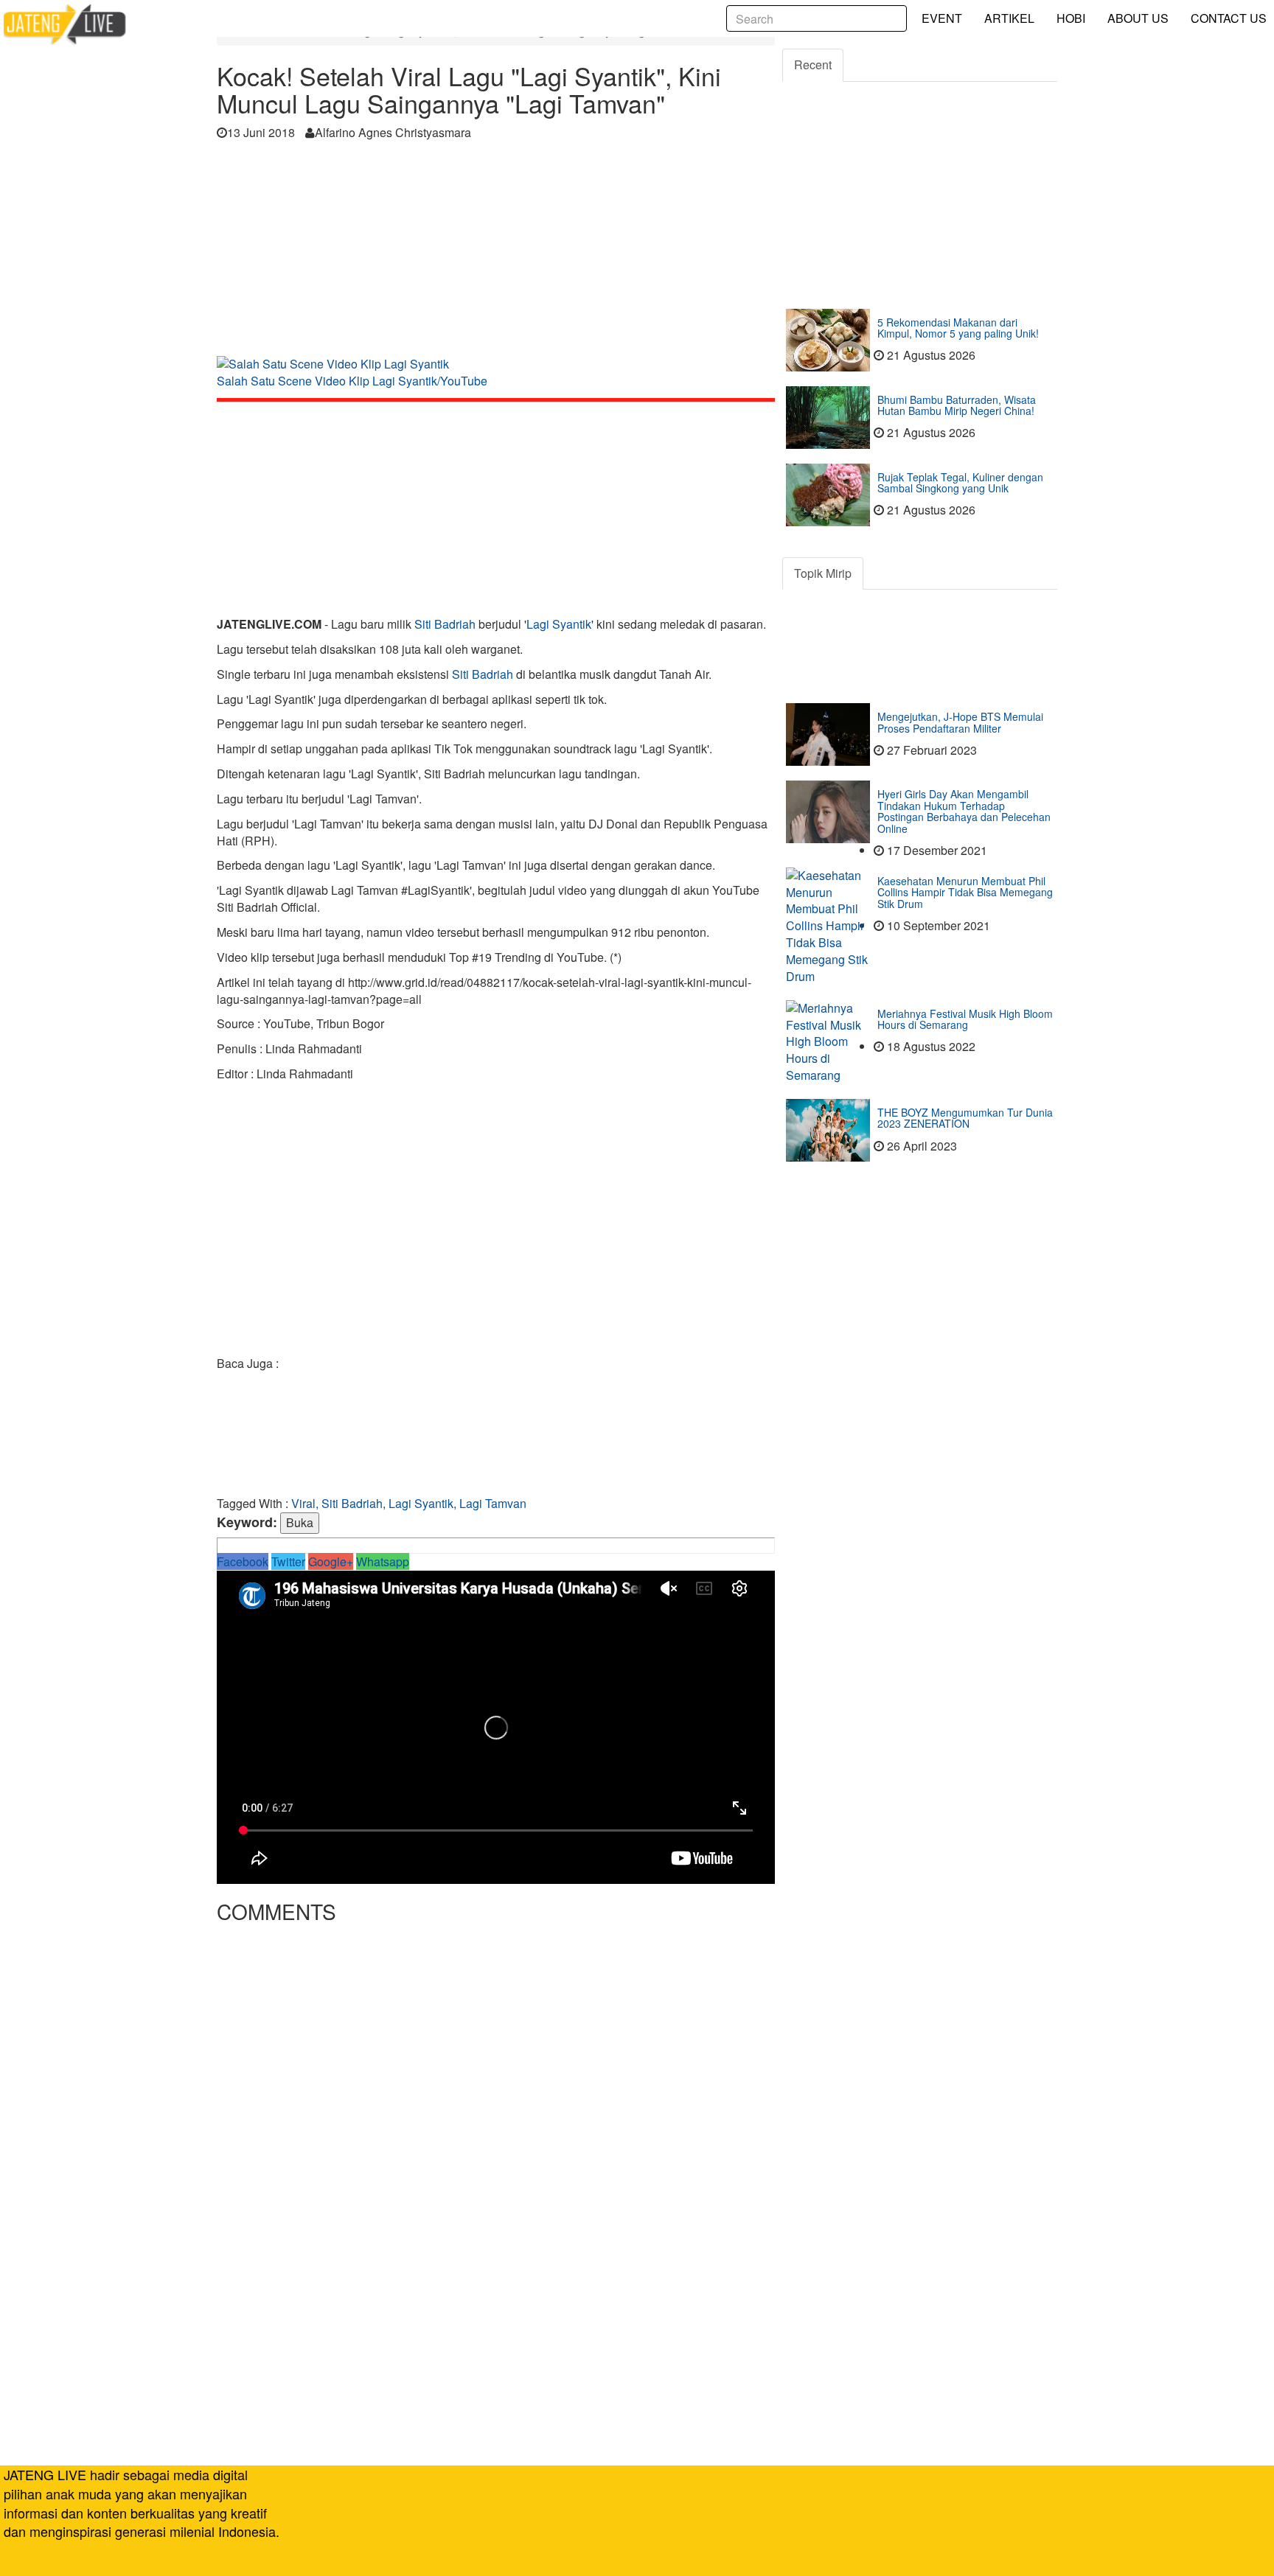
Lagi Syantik (559, 624)
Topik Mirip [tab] (823, 573)
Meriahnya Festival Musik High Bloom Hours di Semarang (965, 1019)
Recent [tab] (813, 64)
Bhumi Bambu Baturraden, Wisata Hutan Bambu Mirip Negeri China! (957, 405)
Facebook (243, 1561)
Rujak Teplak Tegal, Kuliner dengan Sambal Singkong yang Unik (960, 482)
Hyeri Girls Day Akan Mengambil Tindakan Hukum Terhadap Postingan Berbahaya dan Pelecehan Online (964, 811)
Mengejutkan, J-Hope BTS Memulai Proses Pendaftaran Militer (960, 722)
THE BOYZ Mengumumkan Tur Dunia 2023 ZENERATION (965, 1118)
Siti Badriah (445, 624)
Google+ (331, 1561)
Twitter (288, 1561)
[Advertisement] (496, 253)
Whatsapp (383, 1561)
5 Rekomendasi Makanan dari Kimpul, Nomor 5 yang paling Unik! (958, 328)
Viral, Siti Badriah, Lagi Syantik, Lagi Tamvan (409, 1503)
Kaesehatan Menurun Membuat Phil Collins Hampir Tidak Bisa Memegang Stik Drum (965, 892)
